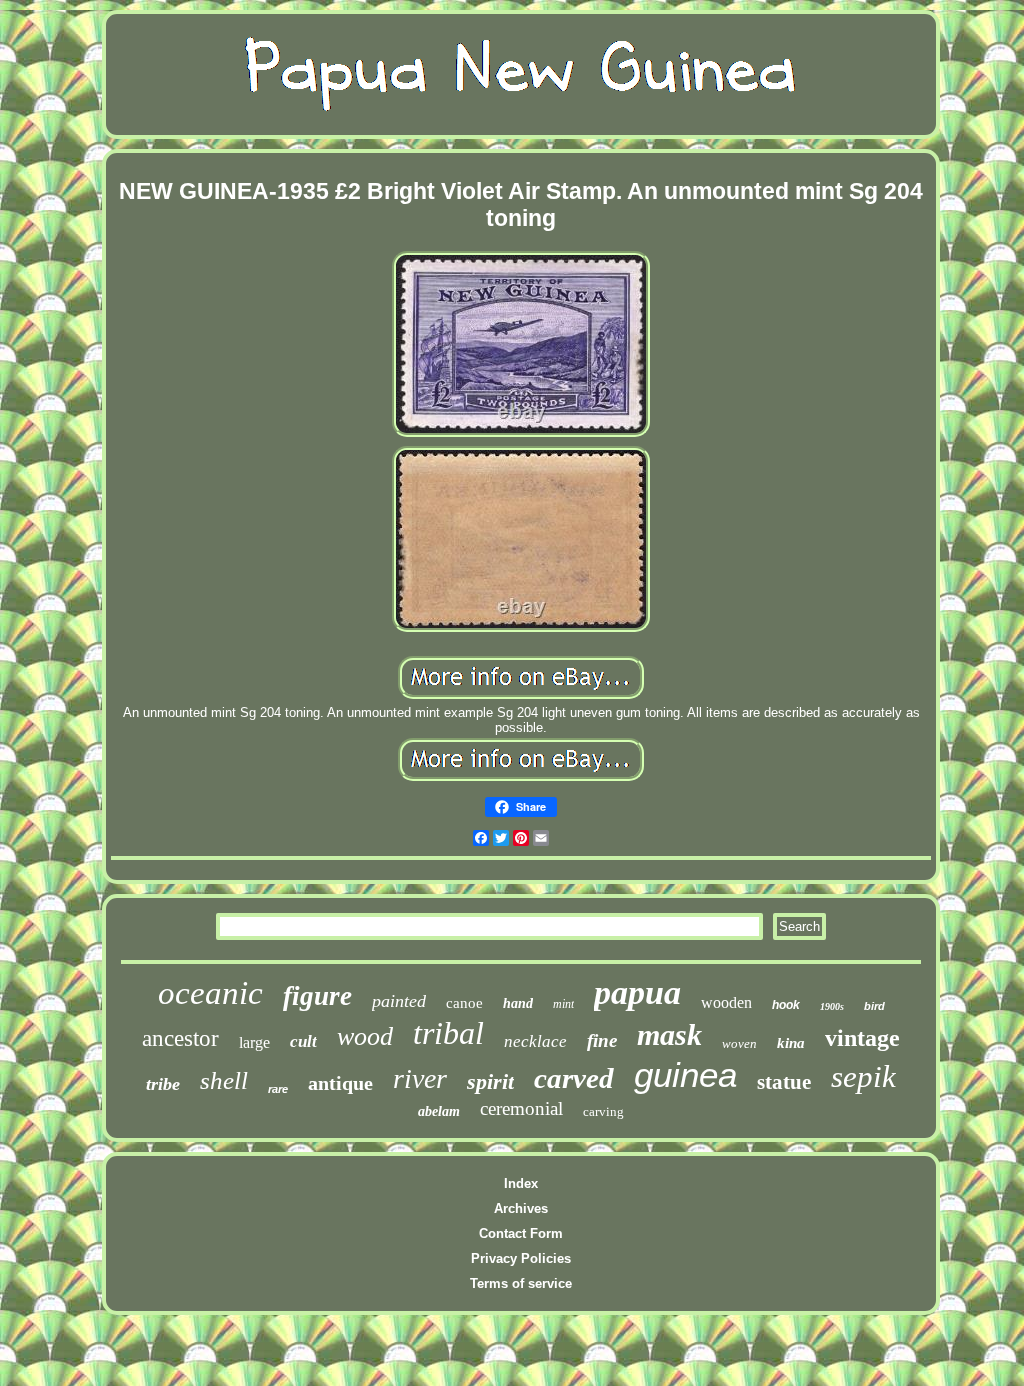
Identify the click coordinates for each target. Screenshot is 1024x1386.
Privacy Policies (521, 1258)
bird (874, 1006)
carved (574, 1078)
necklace (535, 1041)
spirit (490, 1081)
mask (669, 1034)
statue (784, 1082)
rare (278, 1089)
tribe (163, 1084)
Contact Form (521, 1233)
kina (791, 1043)
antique (340, 1083)
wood (365, 1036)
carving (603, 1111)
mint (563, 1004)
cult (303, 1041)
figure (317, 996)
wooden (726, 1002)
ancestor (180, 1038)
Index (521, 1183)
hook (786, 1005)
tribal (448, 1033)
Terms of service (521, 1283)
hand (518, 1003)
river (420, 1078)
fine (602, 1040)
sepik (863, 1076)
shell (224, 1080)
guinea (685, 1074)
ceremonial (521, 1108)
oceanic (210, 993)
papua (637, 992)
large (254, 1042)
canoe (464, 1003)
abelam (439, 1111)
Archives (521, 1208)
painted (399, 1001)
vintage (862, 1038)
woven (739, 1043)
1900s (832, 1006)
